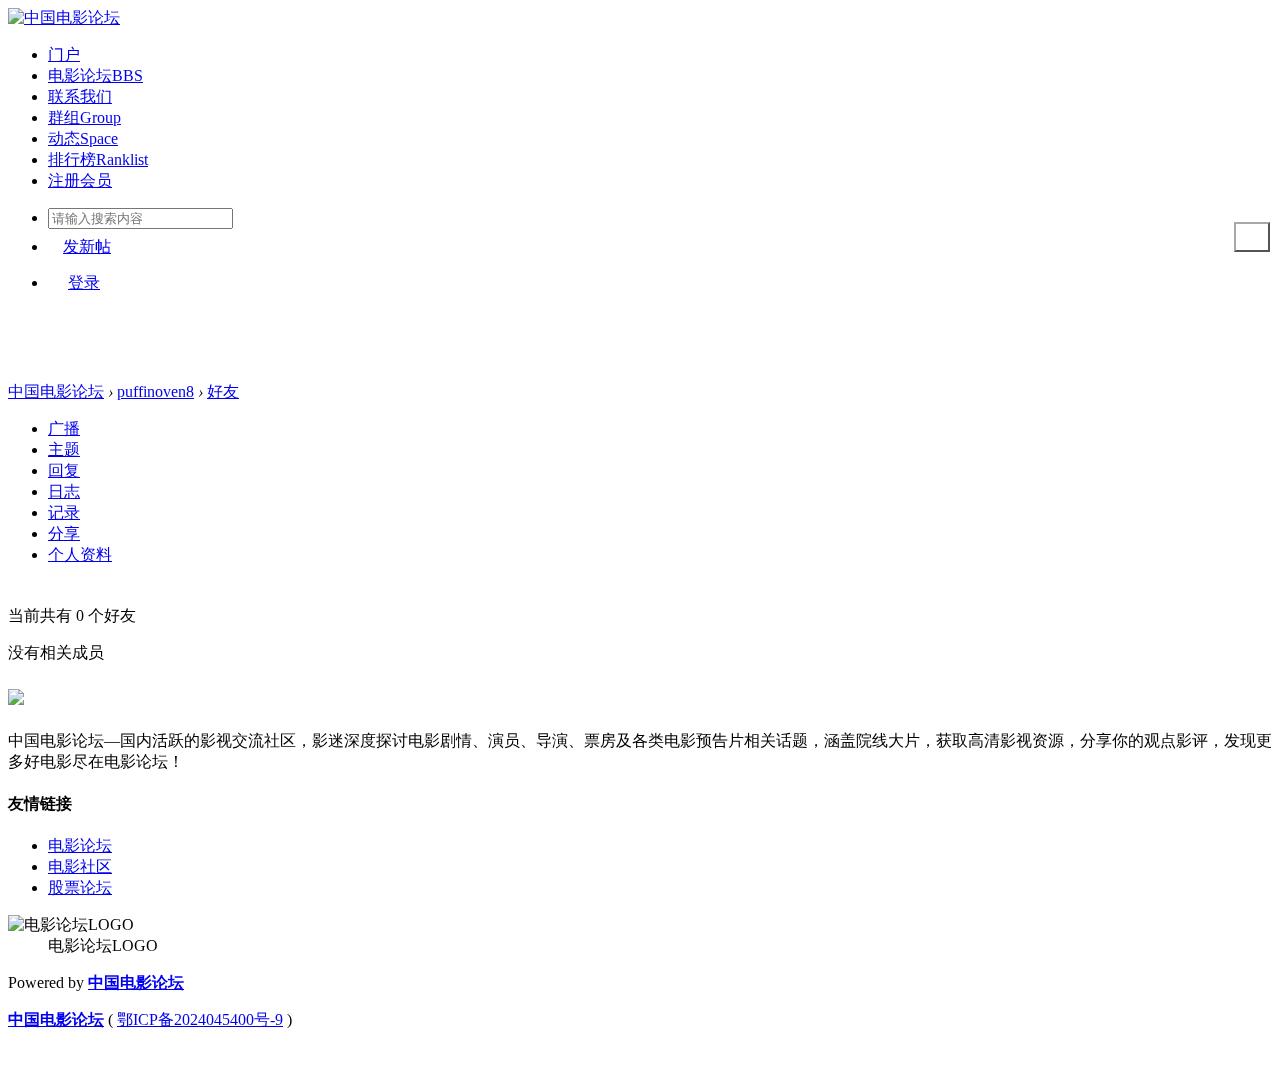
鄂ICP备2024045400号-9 (200, 1019)
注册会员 (80, 180)
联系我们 (80, 96)
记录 (64, 512)
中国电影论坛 (56, 391)
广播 (64, 428)
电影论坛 (95, 75)
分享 (64, 533)
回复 (64, 470)
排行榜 (98, 159)
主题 (64, 449)
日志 (64, 491)
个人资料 (80, 554)
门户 (64, 54)
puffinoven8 (155, 391)
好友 (223, 391)
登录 (84, 282)
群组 (84, 117)
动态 (83, 138)
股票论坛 (80, 887)
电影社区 (80, 866)
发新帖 (87, 246)
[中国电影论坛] (64, 17)
